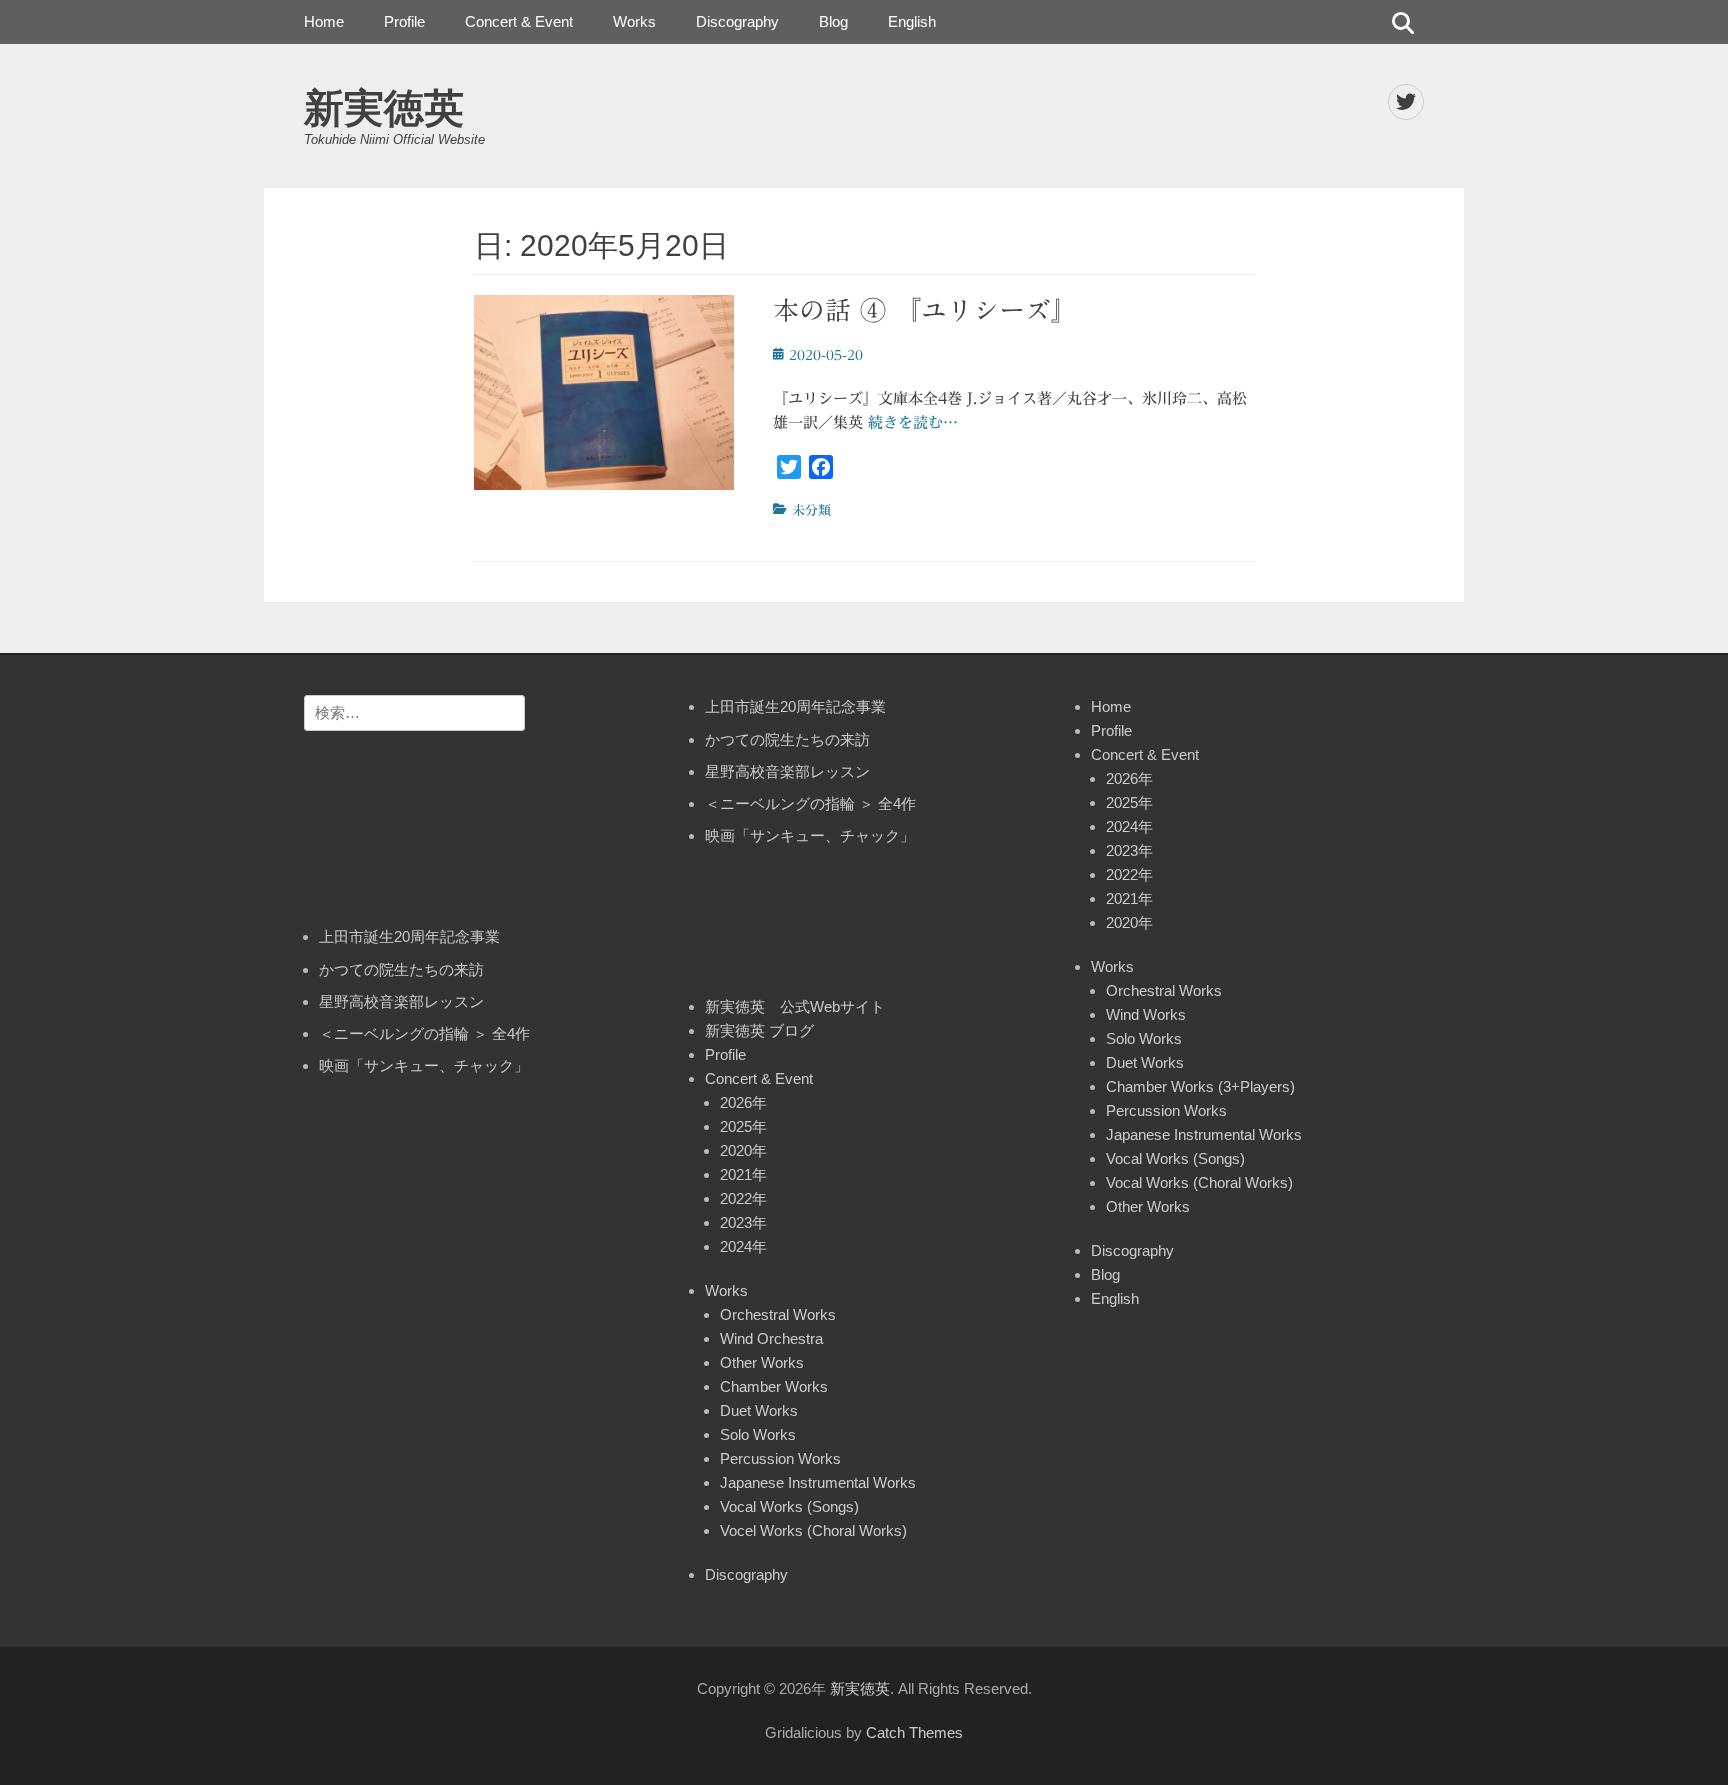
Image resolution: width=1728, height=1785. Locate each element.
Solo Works (758, 1434)
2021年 (743, 1174)
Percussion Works (780, 1458)
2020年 (743, 1150)
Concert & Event (519, 21)
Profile (404, 21)
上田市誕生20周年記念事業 (409, 936)
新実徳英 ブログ (759, 1030)
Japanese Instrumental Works (818, 1482)
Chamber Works (774, 1386)
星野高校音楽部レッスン (401, 1001)
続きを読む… (913, 422)
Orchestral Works (778, 1314)
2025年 (743, 1126)
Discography (737, 21)
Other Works (762, 1362)
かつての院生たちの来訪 (401, 969)
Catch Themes (914, 1732)
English (912, 21)
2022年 (743, 1198)
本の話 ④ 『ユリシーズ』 (925, 310)
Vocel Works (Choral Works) (813, 1530)
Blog (833, 21)
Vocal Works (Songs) (789, 1506)
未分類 (811, 510)
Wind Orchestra (771, 1338)
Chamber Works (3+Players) (1200, 1086)
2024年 (743, 1246)
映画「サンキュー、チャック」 (424, 1065)
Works (634, 21)
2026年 (743, 1102)
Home (324, 21)
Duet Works (759, 1410)
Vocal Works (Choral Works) (1199, 1182)
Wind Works (1146, 1014)
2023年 (743, 1222)
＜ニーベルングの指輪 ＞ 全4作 (424, 1033)
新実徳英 (384, 108)
